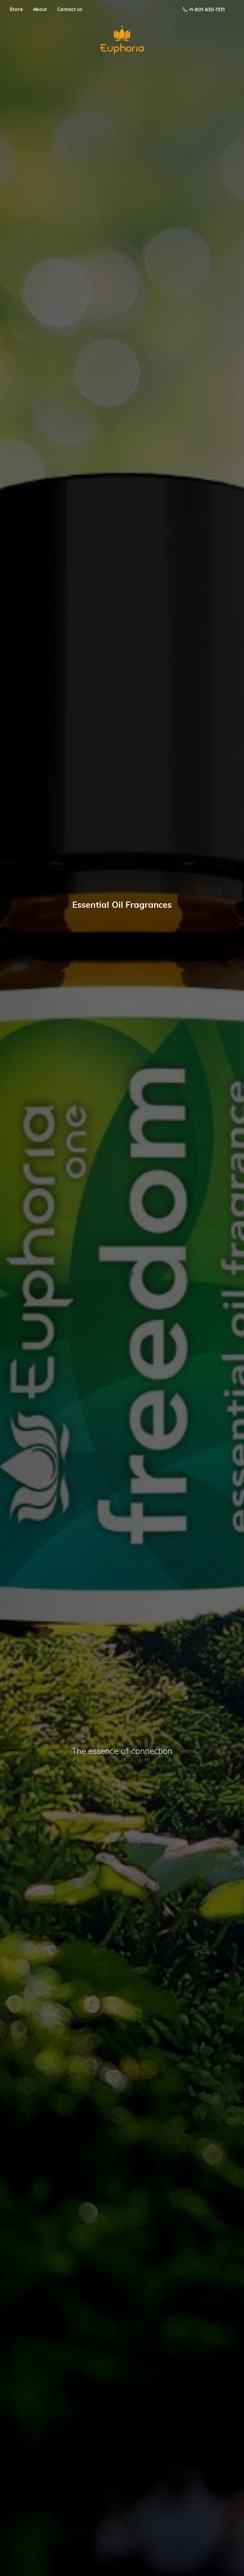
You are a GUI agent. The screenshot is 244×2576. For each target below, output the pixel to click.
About (40, 9)
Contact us (70, 9)
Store (16, 9)
